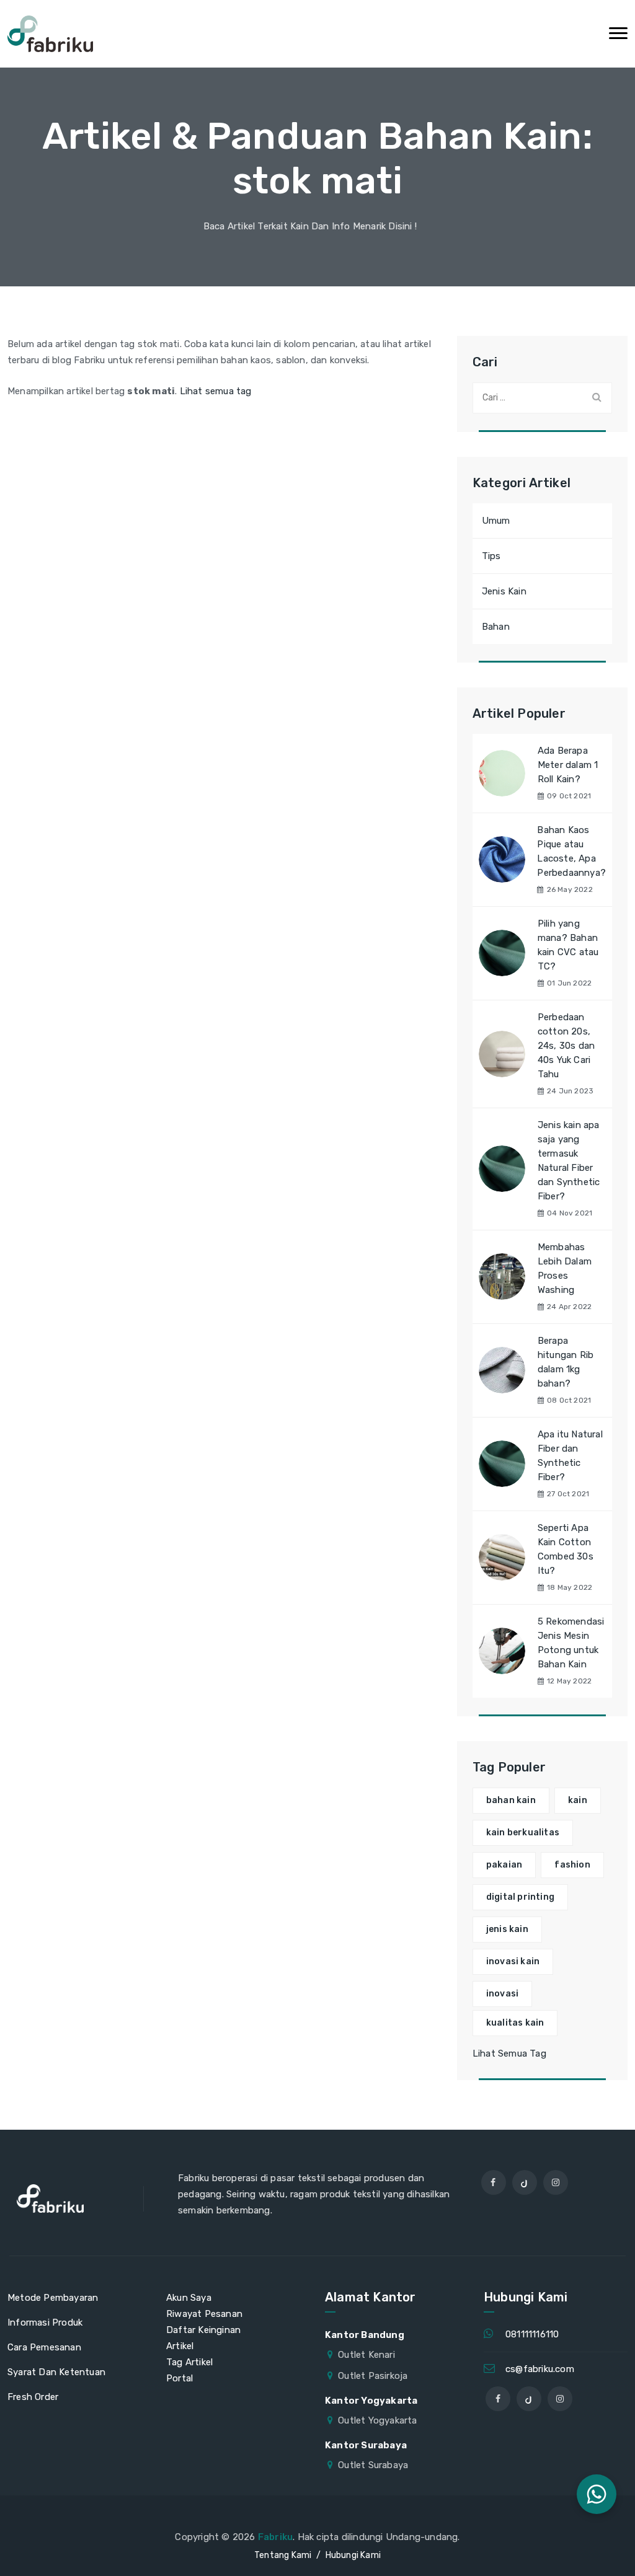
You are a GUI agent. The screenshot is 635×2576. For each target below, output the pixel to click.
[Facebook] (494, 2182)
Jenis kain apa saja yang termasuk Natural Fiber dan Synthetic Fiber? (569, 1161)
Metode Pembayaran (53, 2298)
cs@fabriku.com (540, 2369)
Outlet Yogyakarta (377, 2420)
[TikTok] (525, 2182)
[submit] (597, 397)
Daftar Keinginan (203, 2330)
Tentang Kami (283, 2555)
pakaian (504, 1865)
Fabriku (275, 2537)
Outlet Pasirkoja (373, 2376)
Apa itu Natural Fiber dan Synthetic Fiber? (570, 1456)
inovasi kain (513, 1961)
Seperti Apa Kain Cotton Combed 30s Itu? (566, 1549)
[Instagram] (556, 2182)
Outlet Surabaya (373, 2465)
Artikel (180, 2346)
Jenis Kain (504, 591)
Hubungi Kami (353, 2555)
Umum (496, 521)
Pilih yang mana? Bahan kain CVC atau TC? (568, 945)
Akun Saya (189, 2298)
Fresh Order (33, 2397)
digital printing (520, 1897)
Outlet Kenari (366, 2355)
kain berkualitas (523, 1833)
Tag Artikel (189, 2362)
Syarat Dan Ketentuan (56, 2372)
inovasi (502, 1994)
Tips (491, 556)
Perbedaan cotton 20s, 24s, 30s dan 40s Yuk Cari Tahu (566, 1046)
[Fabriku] (50, 34)
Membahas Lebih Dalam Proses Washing (565, 1268)
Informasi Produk (45, 2322)
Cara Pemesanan (44, 2347)
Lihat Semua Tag (509, 2053)
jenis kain (507, 1929)
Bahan (496, 627)
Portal (180, 2378)
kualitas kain (515, 2023)
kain (578, 1800)
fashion (572, 1865)
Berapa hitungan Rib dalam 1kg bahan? (566, 1362)
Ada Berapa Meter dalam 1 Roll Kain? (568, 765)
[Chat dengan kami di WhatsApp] (597, 2494)
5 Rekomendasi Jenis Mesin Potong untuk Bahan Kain (571, 1643)
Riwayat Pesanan (204, 2314)
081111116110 (532, 2334)
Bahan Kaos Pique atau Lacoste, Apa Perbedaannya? (571, 851)
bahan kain (511, 1800)
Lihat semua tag (216, 391)
